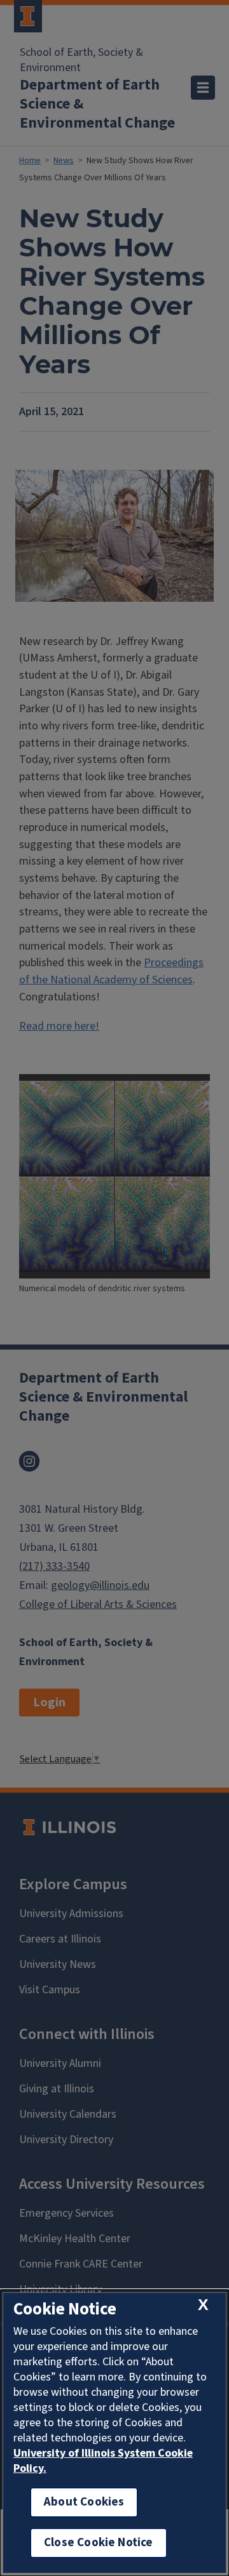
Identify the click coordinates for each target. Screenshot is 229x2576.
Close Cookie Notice (99, 2543)
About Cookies (84, 2502)
